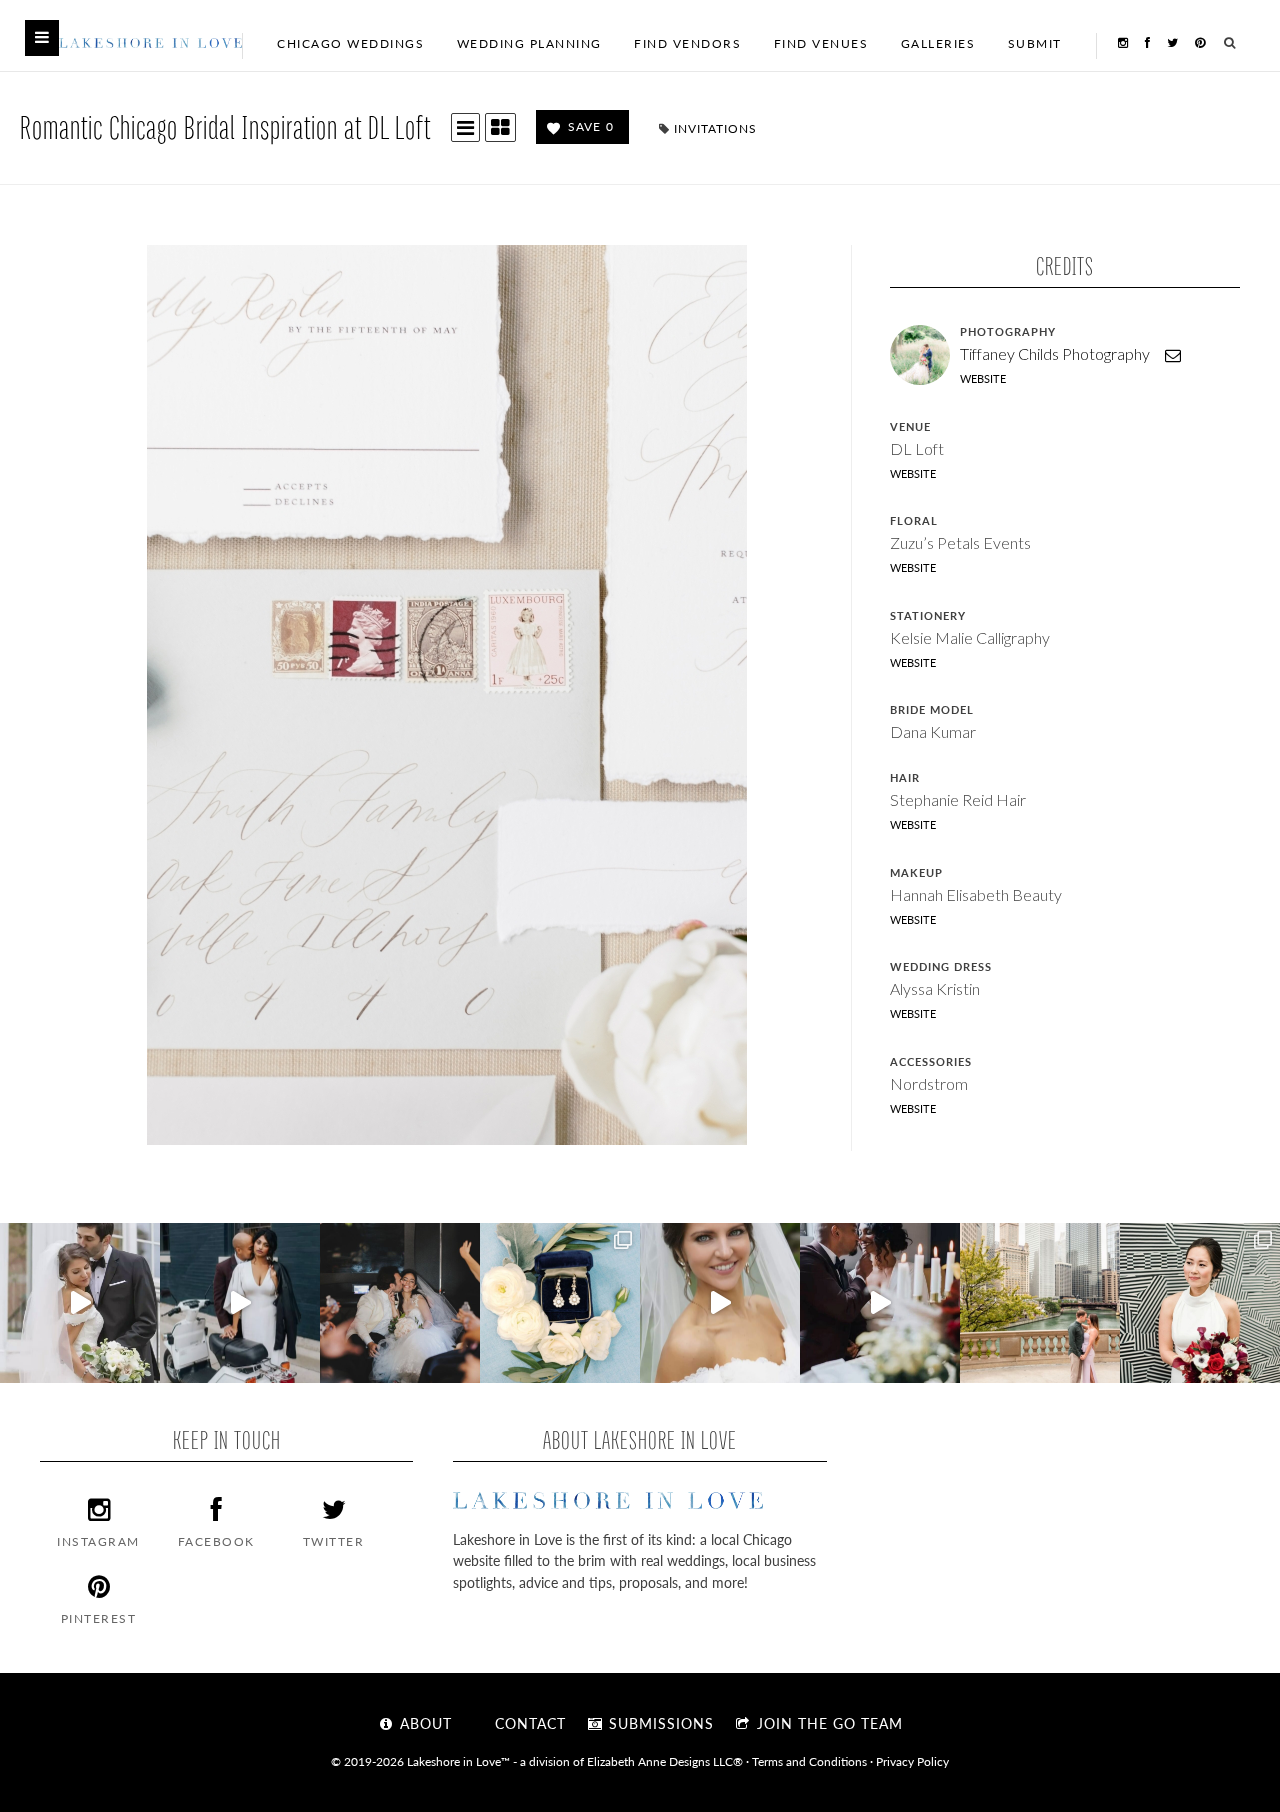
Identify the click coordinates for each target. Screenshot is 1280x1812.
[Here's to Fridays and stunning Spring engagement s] (1040, 1303)
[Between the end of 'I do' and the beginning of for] (400, 1303)
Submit (1035, 43)
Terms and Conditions (809, 1761)
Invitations (715, 128)
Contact (528, 1723)
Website (983, 378)
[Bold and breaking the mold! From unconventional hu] (240, 1303)
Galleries (938, 43)
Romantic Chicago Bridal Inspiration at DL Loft (225, 126)
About (423, 1723)
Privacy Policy (912, 1761)
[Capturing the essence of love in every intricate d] (560, 1303)
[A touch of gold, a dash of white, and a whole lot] (80, 1303)
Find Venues (821, 43)
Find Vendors (687, 43)
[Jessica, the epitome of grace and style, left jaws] (720, 1303)
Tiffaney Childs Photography (1055, 353)
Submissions (659, 1723)
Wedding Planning (529, 43)
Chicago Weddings (350, 43)
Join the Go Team (827, 1723)
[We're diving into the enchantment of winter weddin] (1200, 1303)
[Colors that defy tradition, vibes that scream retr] (880, 1303)
